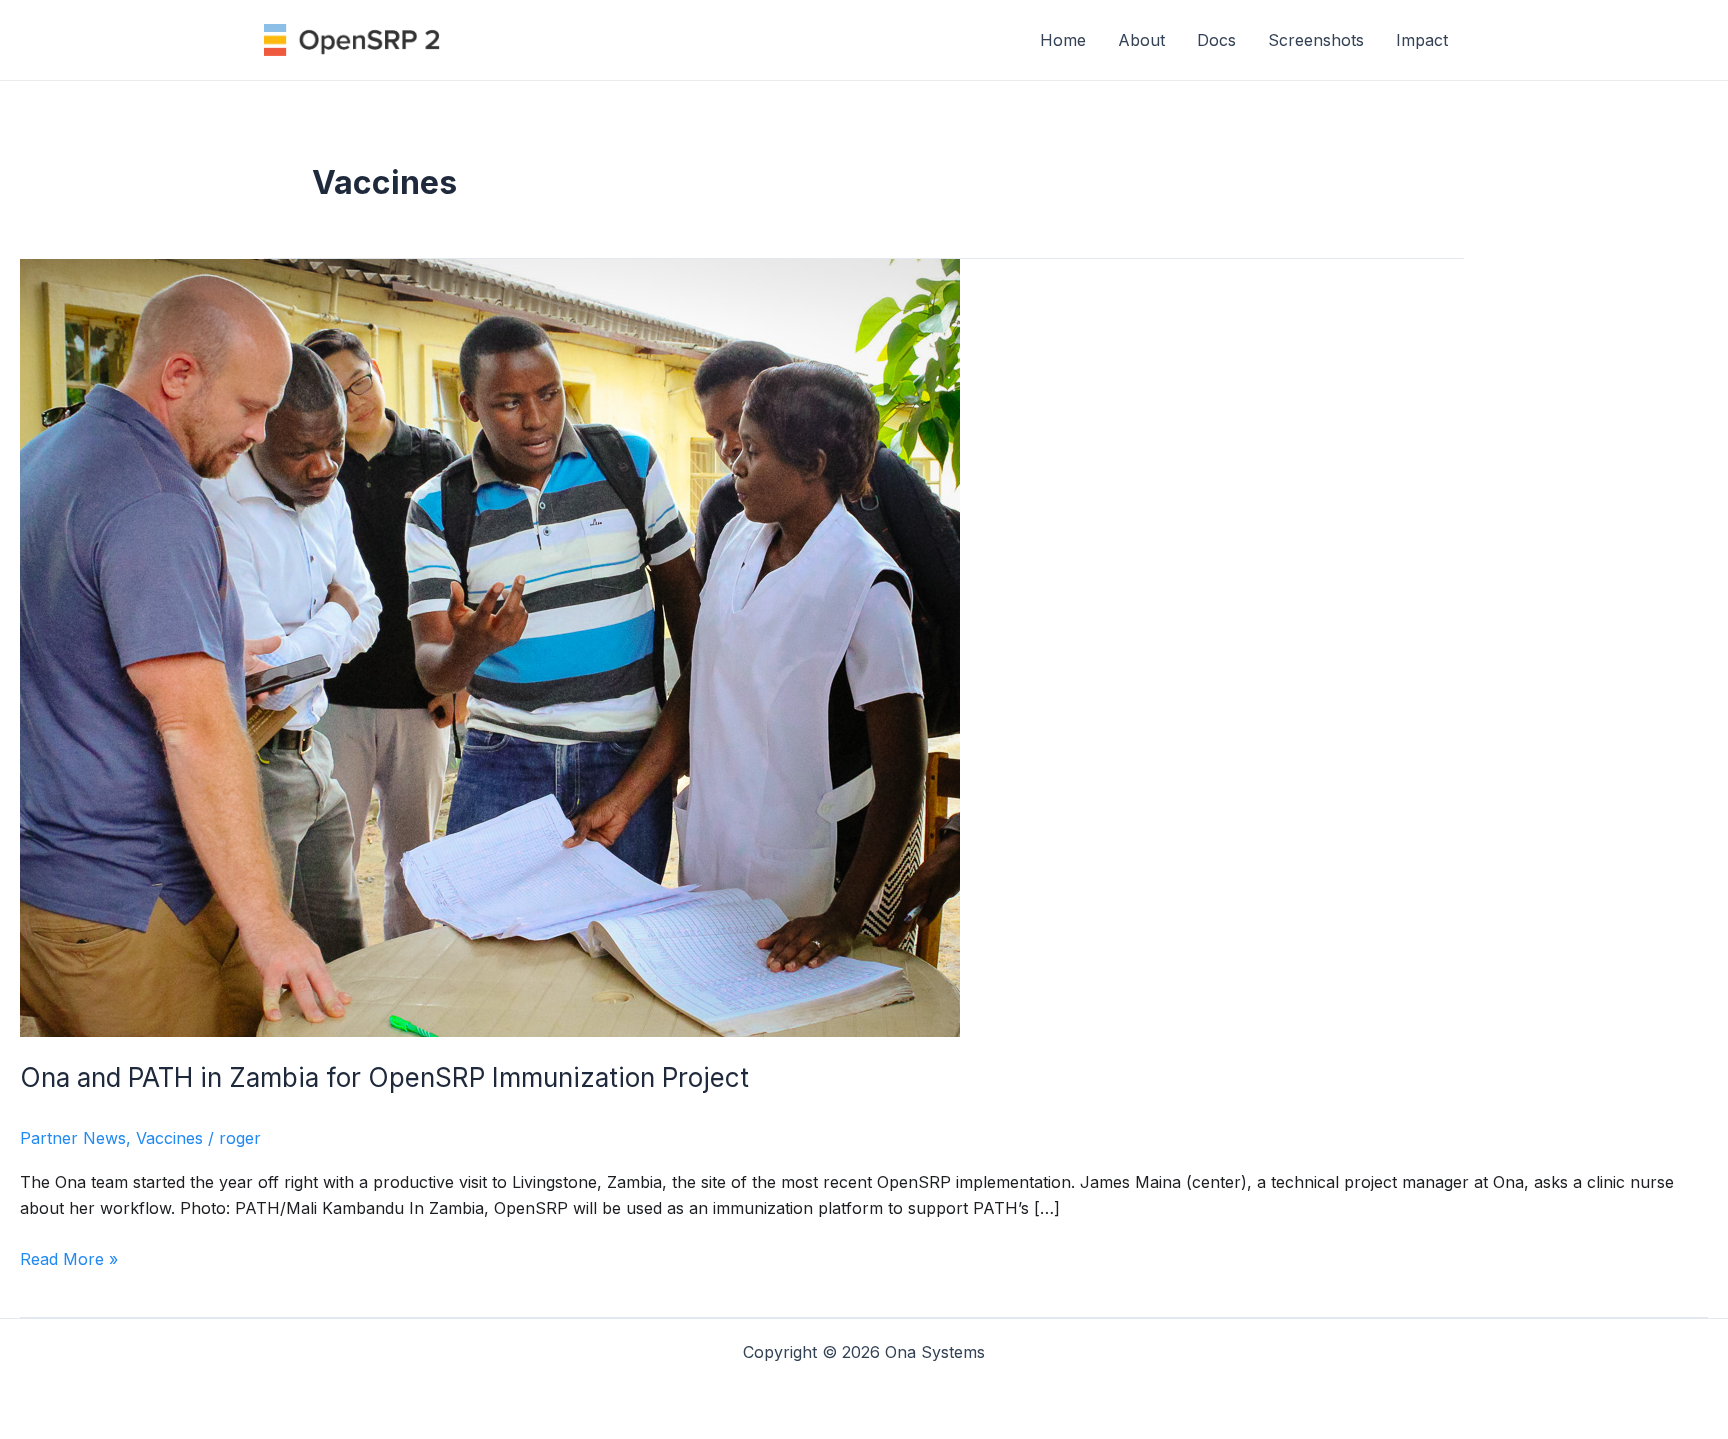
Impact (1422, 40)
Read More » (69, 1260)
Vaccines (169, 1138)
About (1141, 40)
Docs (1216, 40)
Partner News (73, 1138)
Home (1063, 40)
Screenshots (1316, 40)
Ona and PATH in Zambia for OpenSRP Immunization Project (384, 1077)
